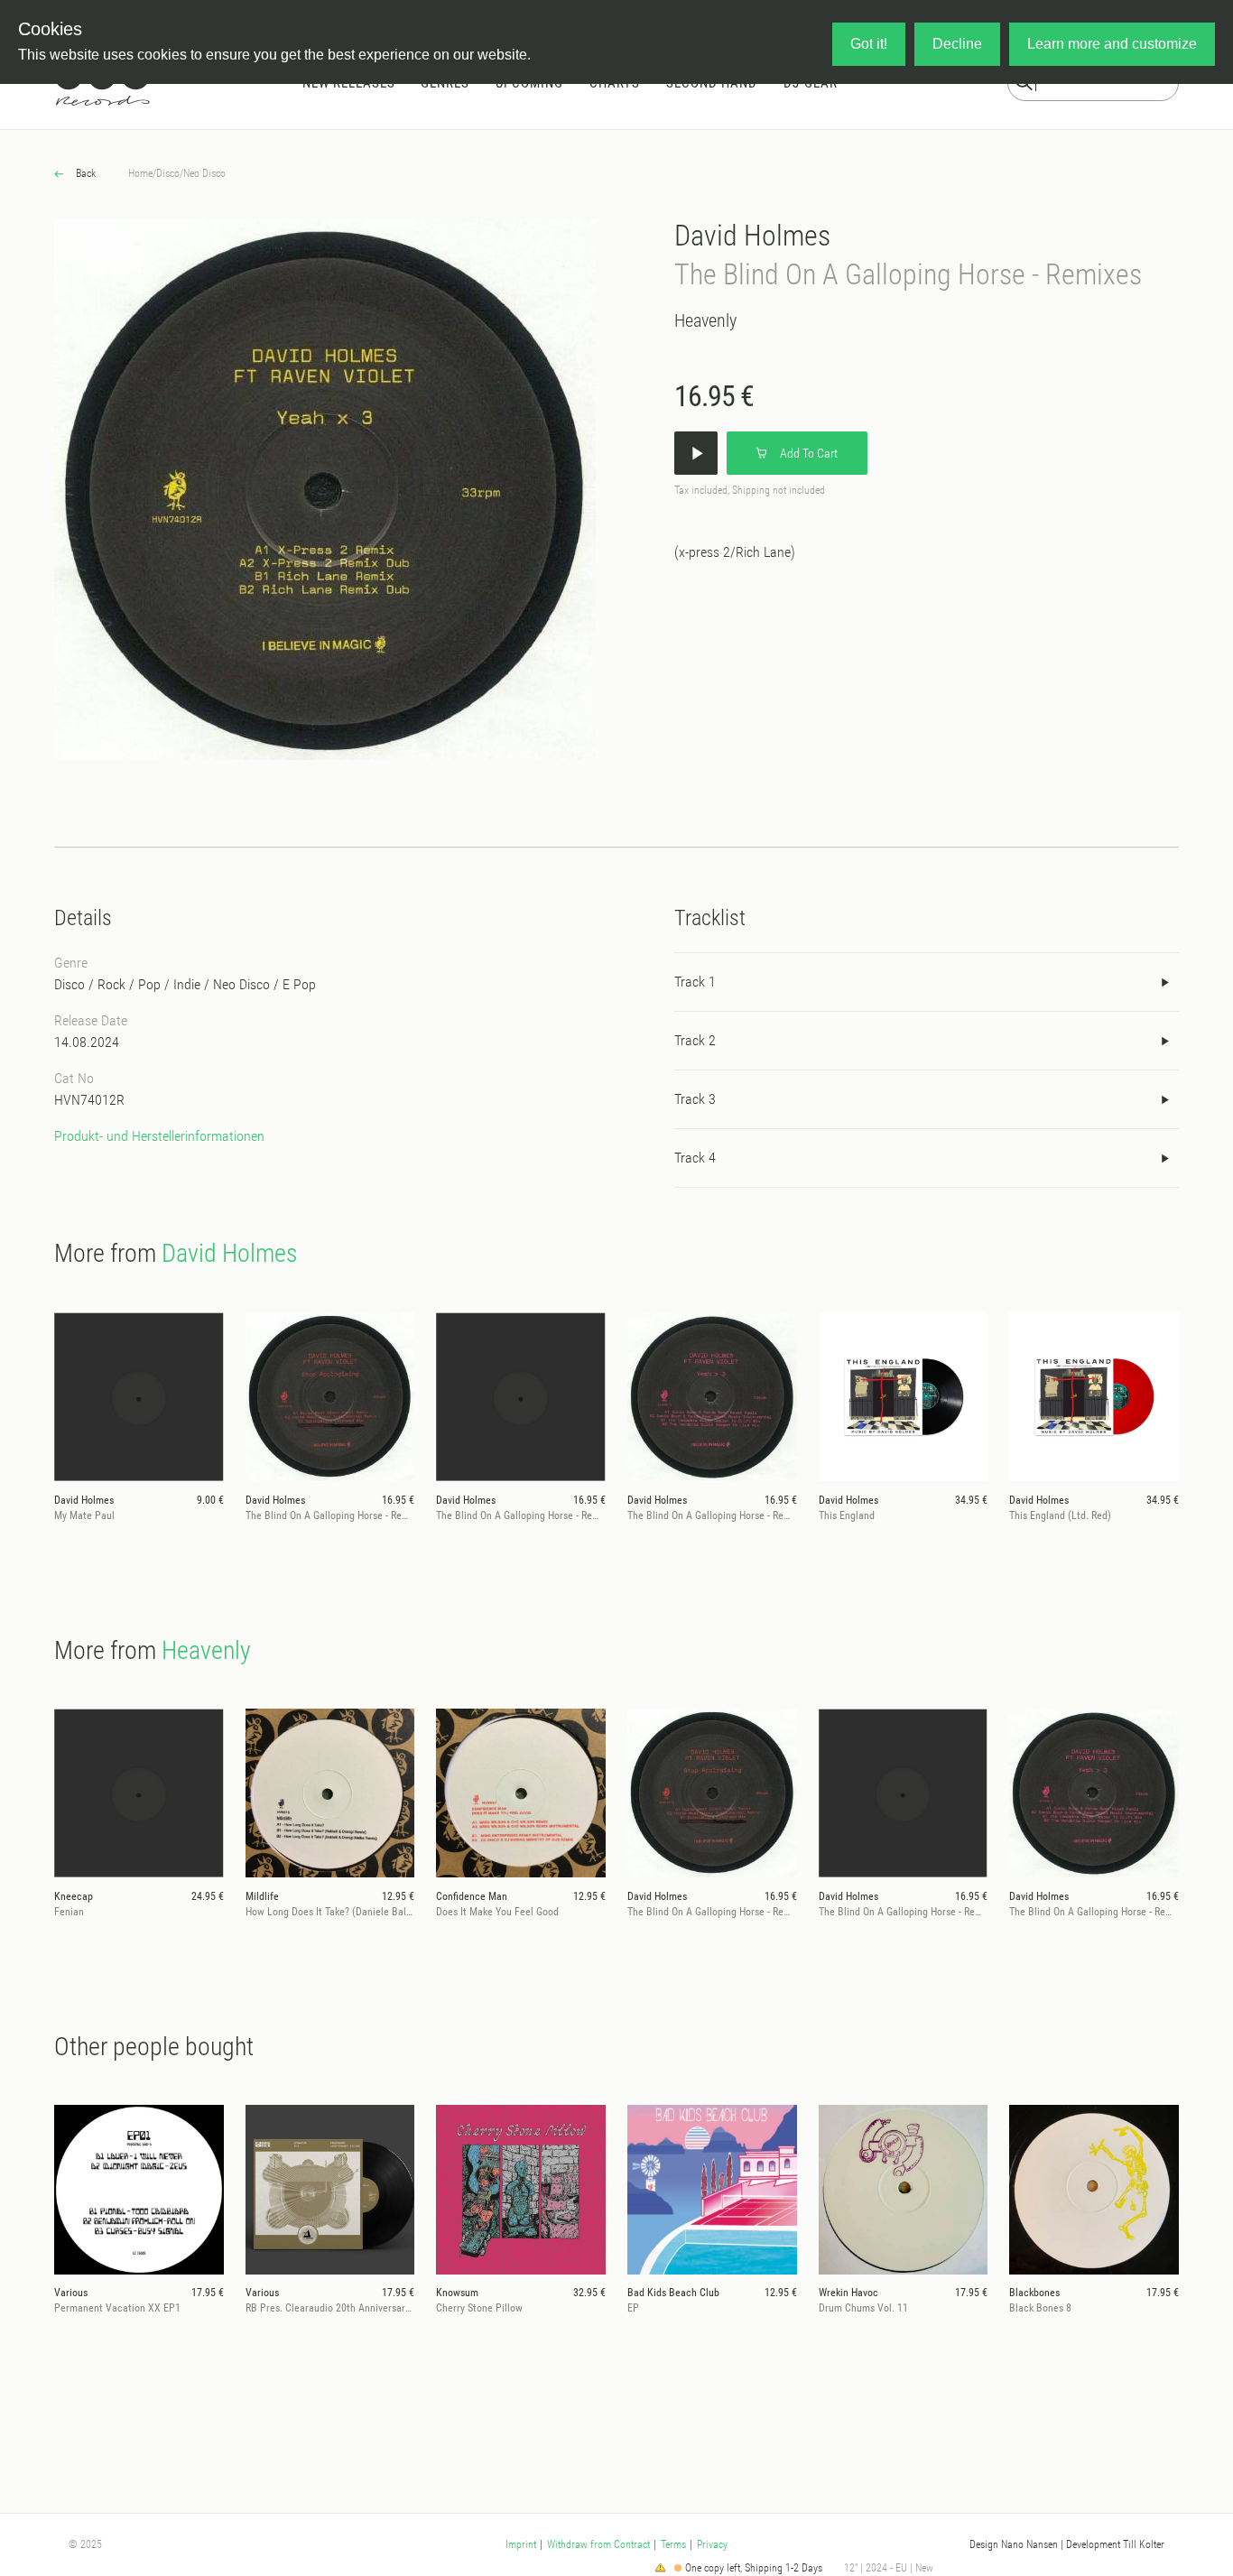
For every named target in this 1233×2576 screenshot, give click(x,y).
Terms (673, 2544)
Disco (168, 173)
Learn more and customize (1112, 44)
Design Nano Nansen (1014, 2544)
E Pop (299, 984)
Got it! (869, 44)
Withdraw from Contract (598, 2544)
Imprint (521, 2544)
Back (84, 173)
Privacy (712, 2544)
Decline (957, 44)
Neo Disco (204, 173)
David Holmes (752, 236)
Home (140, 173)
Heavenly (705, 320)
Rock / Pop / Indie (149, 984)
